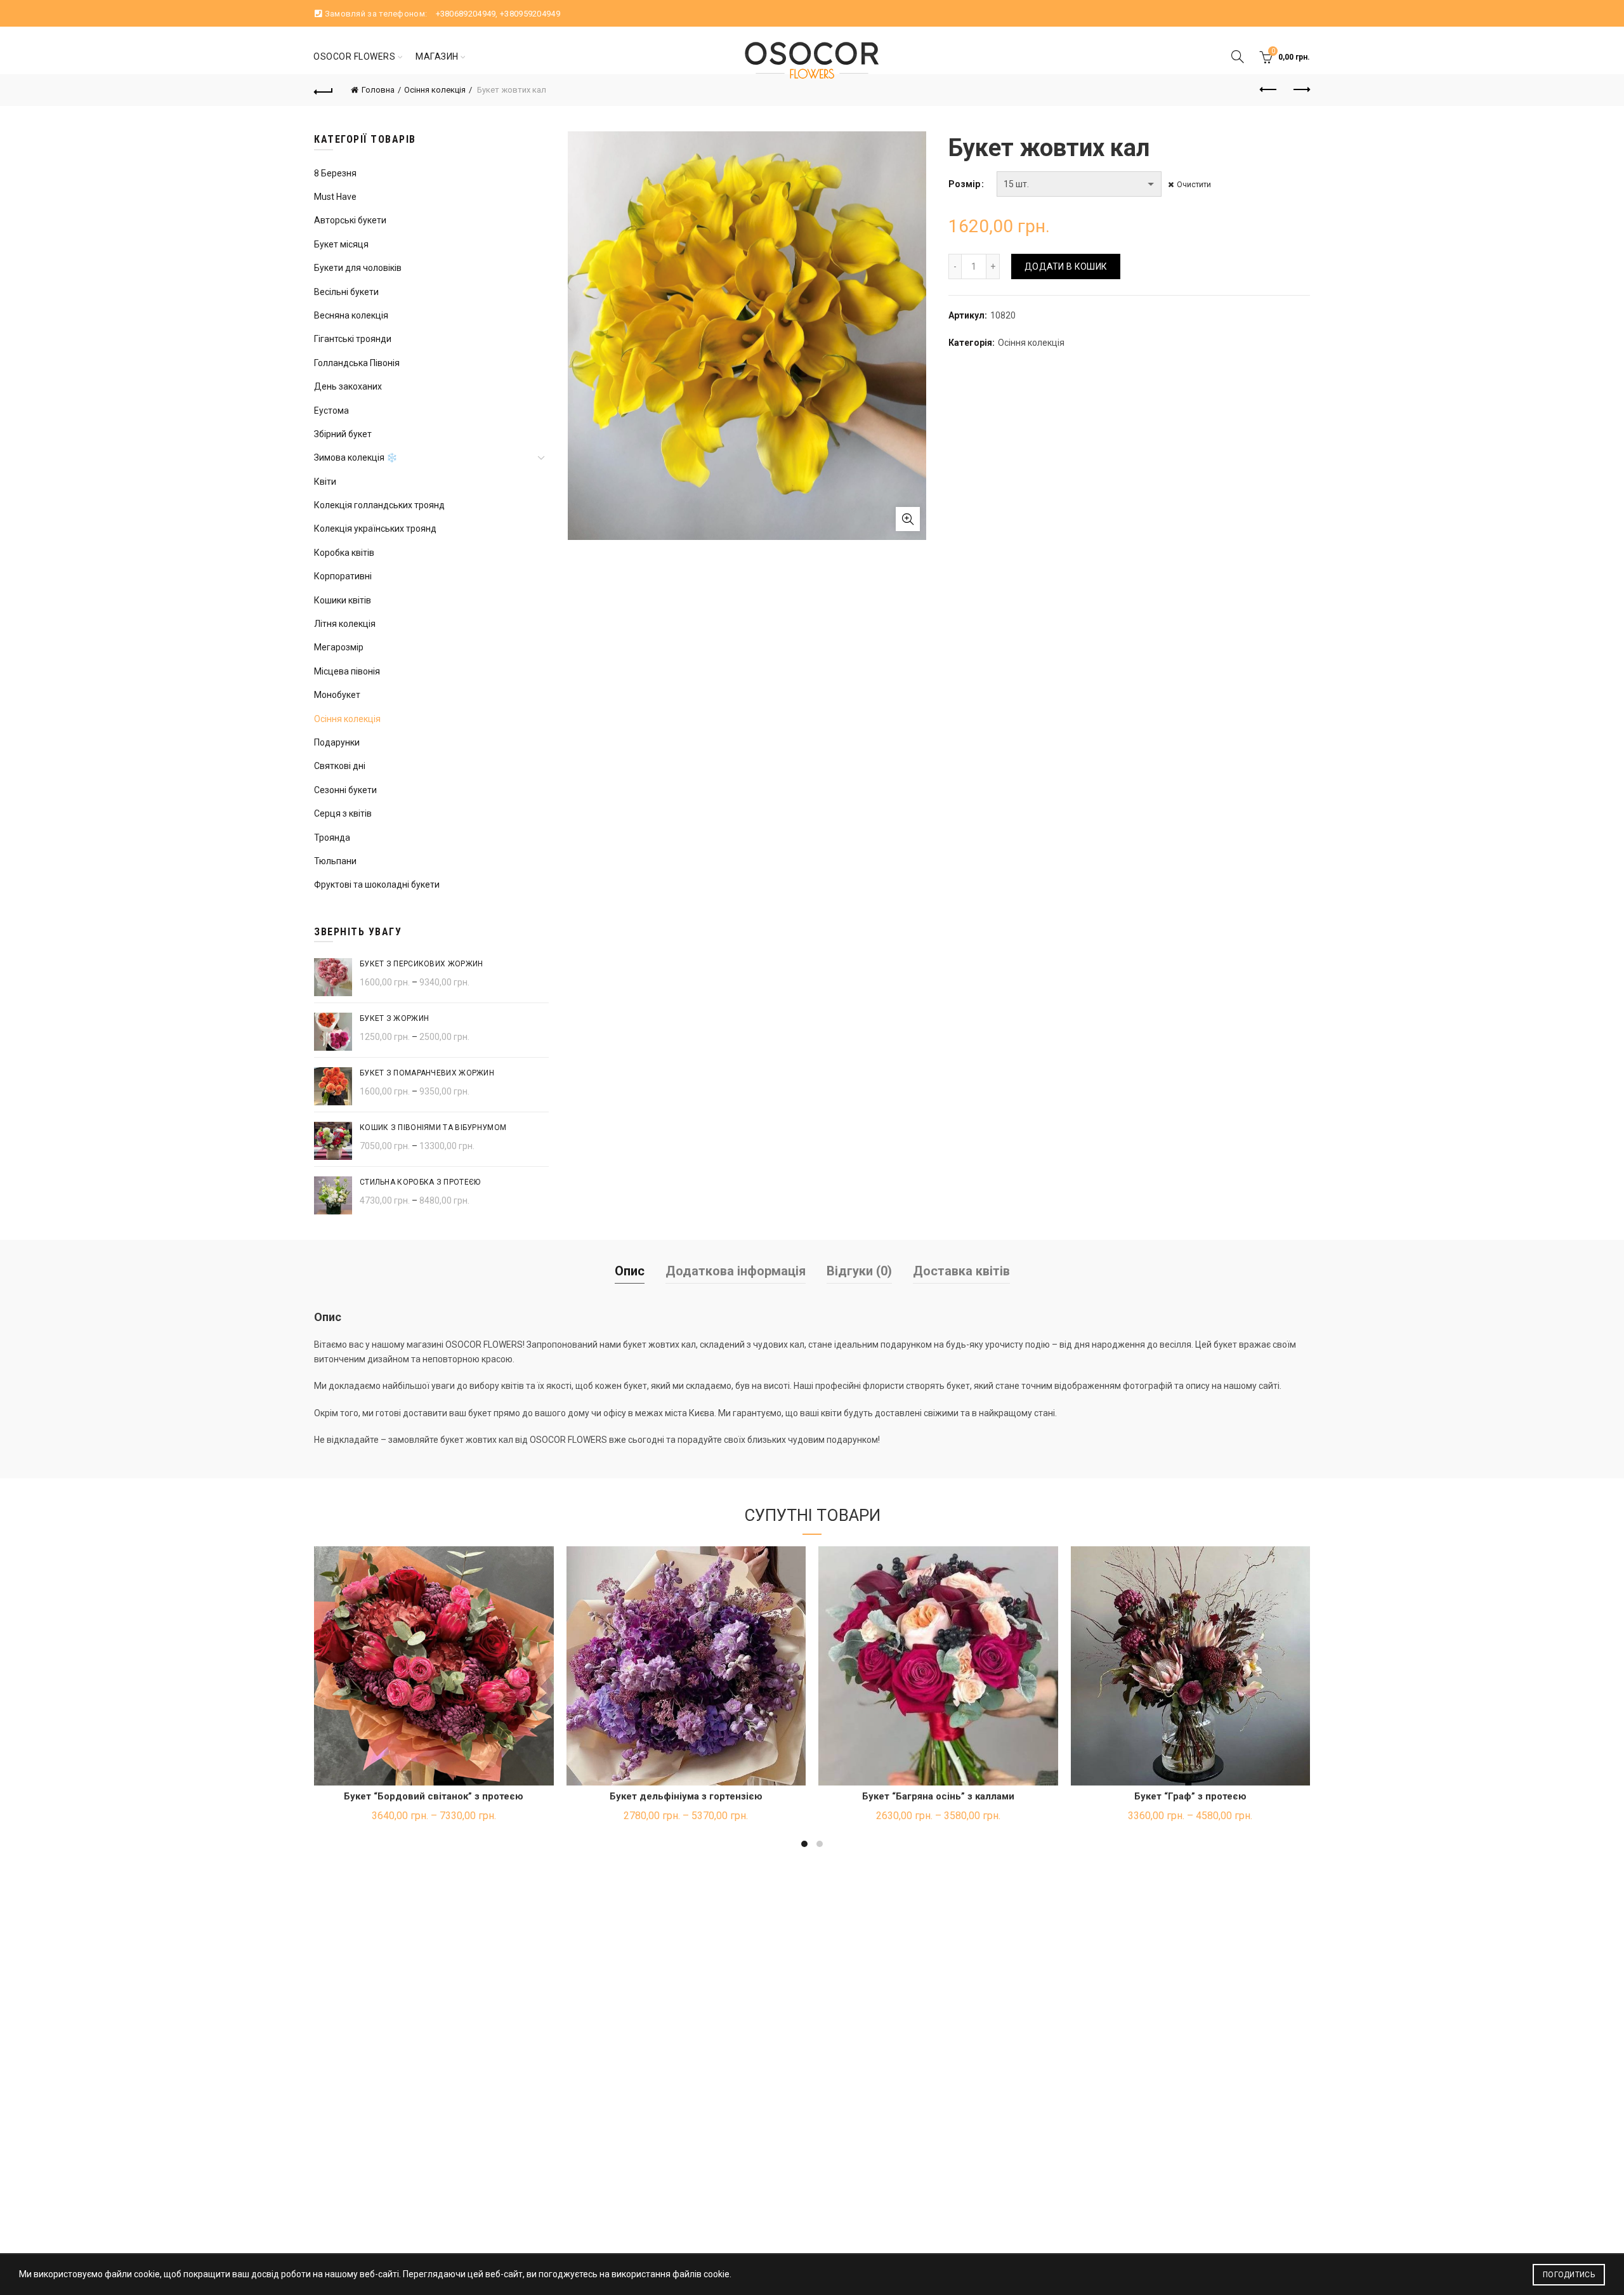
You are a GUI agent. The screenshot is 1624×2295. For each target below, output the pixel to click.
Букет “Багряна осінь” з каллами (938, 1796)
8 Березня (335, 173)
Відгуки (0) (859, 1271)
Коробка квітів (344, 553)
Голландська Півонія (357, 363)
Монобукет (337, 695)
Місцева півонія (347, 671)
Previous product (1269, 90)
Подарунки (337, 742)
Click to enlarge (908, 519)
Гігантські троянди (353, 339)
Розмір (964, 184)
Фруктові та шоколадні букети (377, 884)
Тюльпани (335, 861)
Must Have (335, 197)
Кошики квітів (343, 600)
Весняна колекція (351, 315)
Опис (630, 1271)
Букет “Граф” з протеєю (1190, 1796)
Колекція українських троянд (375, 529)
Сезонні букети (345, 790)
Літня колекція (345, 624)
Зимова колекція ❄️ (356, 457)
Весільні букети (346, 292)
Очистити (1194, 185)
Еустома (331, 411)
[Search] (1238, 56)
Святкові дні (340, 766)
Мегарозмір (339, 647)
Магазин (437, 56)
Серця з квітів (343, 813)
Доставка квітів (961, 1271)
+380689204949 (466, 14)
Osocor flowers (354, 56)
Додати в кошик (1066, 266)
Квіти (325, 482)
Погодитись (1569, 2275)
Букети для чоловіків (358, 268)
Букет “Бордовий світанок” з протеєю (434, 1796)
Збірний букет (343, 434)
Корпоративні (343, 576)
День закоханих (348, 386)
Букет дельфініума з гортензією (686, 1796)
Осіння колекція (435, 90)
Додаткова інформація (736, 1271)
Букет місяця (341, 244)
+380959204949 (530, 14)
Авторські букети (350, 220)
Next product (1300, 90)
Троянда (332, 838)
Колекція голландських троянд (379, 505)
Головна (378, 90)
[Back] (324, 90)
